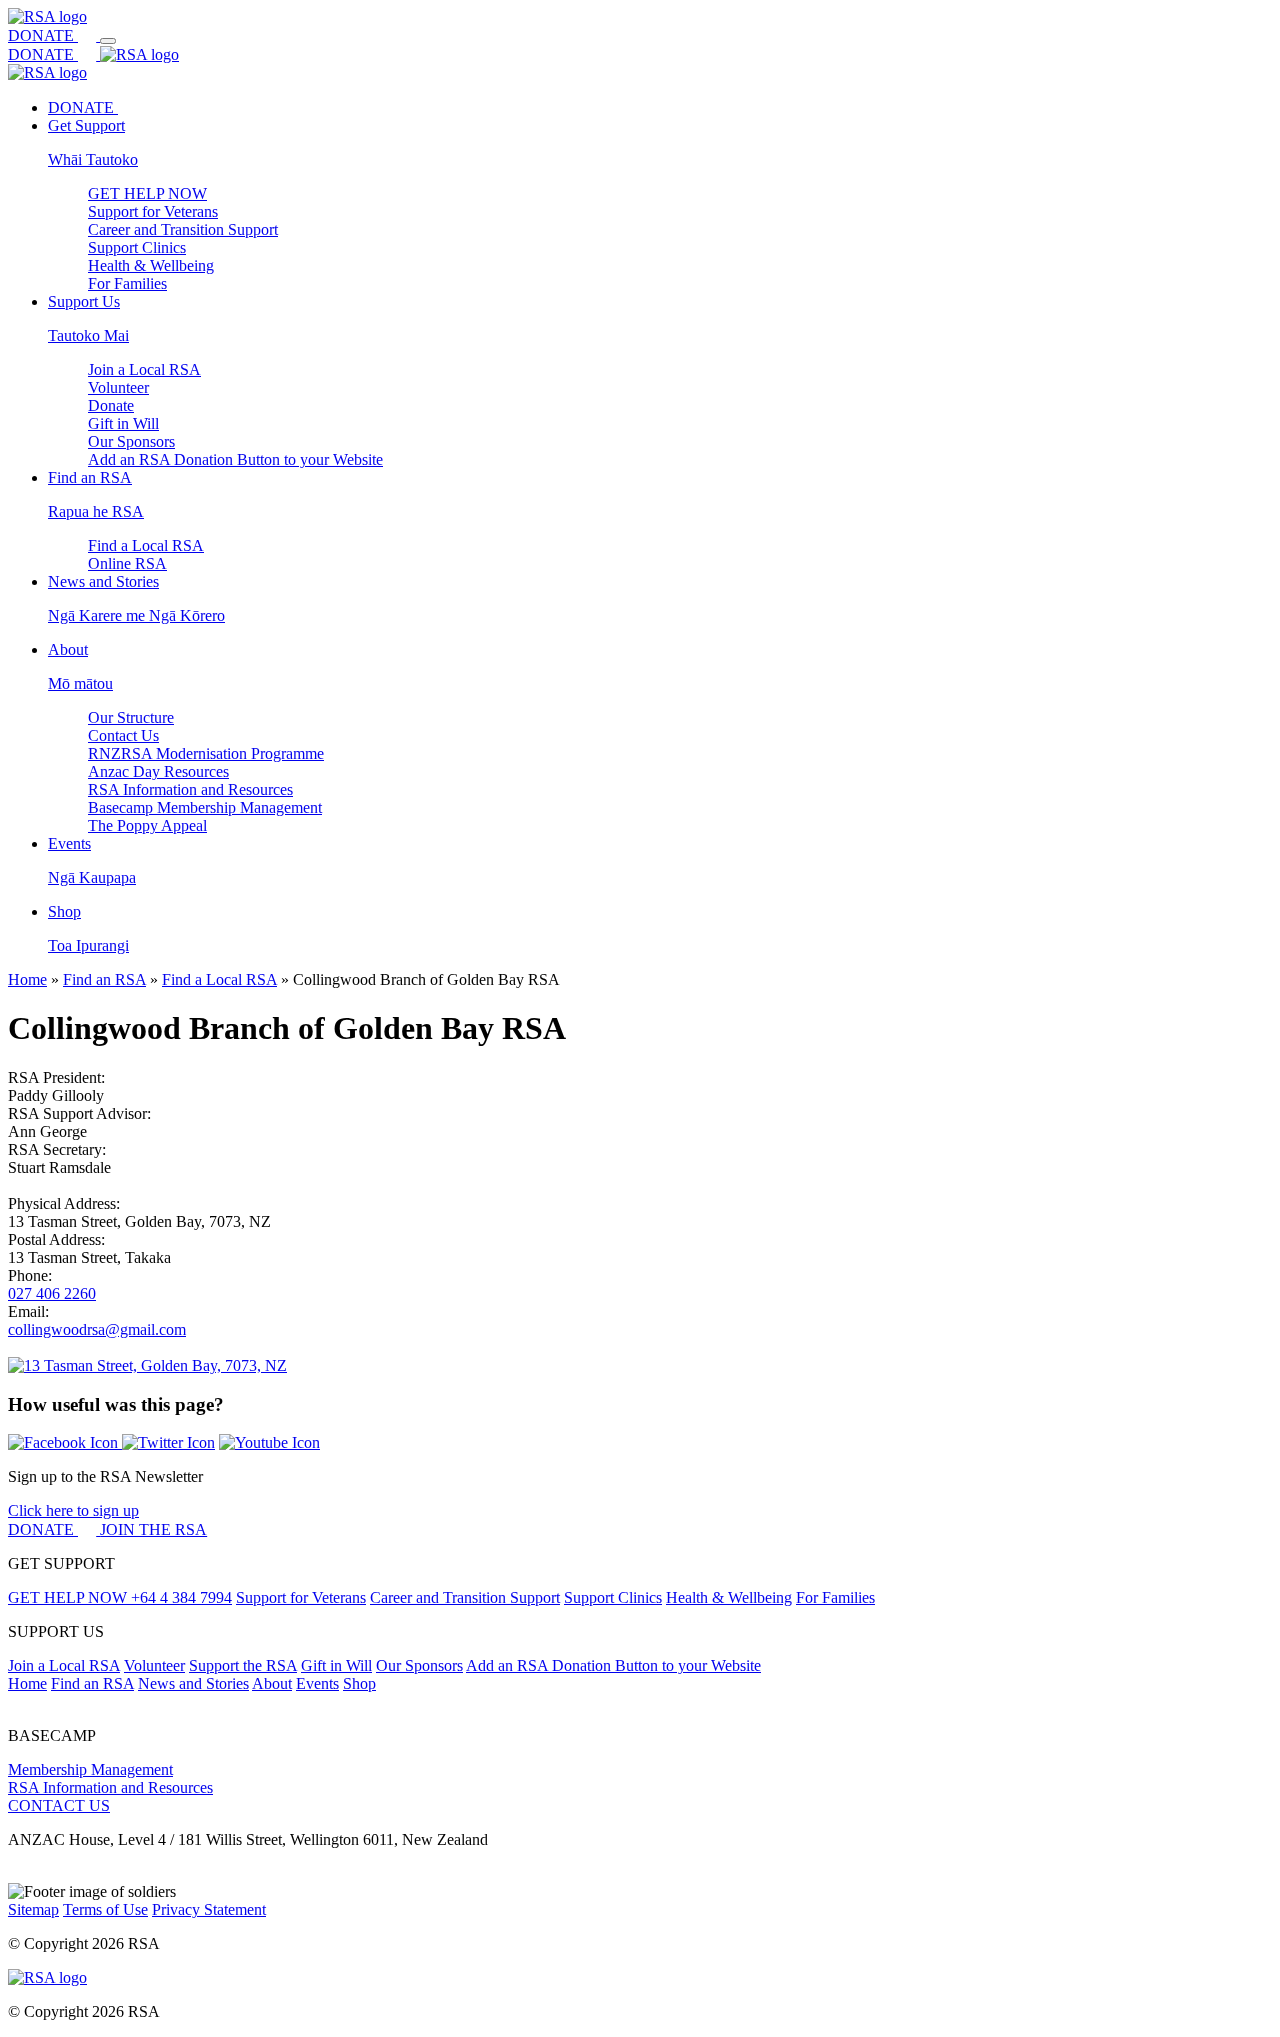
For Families (127, 283)
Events (317, 1683)
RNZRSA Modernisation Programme (206, 753)
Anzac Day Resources (158, 771)
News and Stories (193, 1683)
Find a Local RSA (146, 545)
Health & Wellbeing (151, 265)
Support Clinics (137, 247)
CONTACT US (59, 1805)
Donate (111, 405)
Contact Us (123, 735)
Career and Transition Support (183, 229)
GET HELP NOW (147, 193)
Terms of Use (105, 1909)
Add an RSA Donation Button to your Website (235, 459)
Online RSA (127, 563)
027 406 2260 (52, 1293)
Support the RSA (243, 1665)
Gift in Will (123, 423)
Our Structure (131, 717)
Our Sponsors (131, 441)
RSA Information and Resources (190, 789)
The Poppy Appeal (147, 825)
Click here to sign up (73, 1510)
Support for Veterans (153, 211)
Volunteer (118, 387)
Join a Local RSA (144, 369)
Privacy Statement (209, 1909)
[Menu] (108, 41)
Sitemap (33, 1909)
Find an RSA (104, 979)
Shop (359, 1683)
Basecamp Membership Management (205, 807)
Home (27, 979)
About (272, 1683)
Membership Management (90, 1769)
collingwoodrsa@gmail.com (97, 1329)
